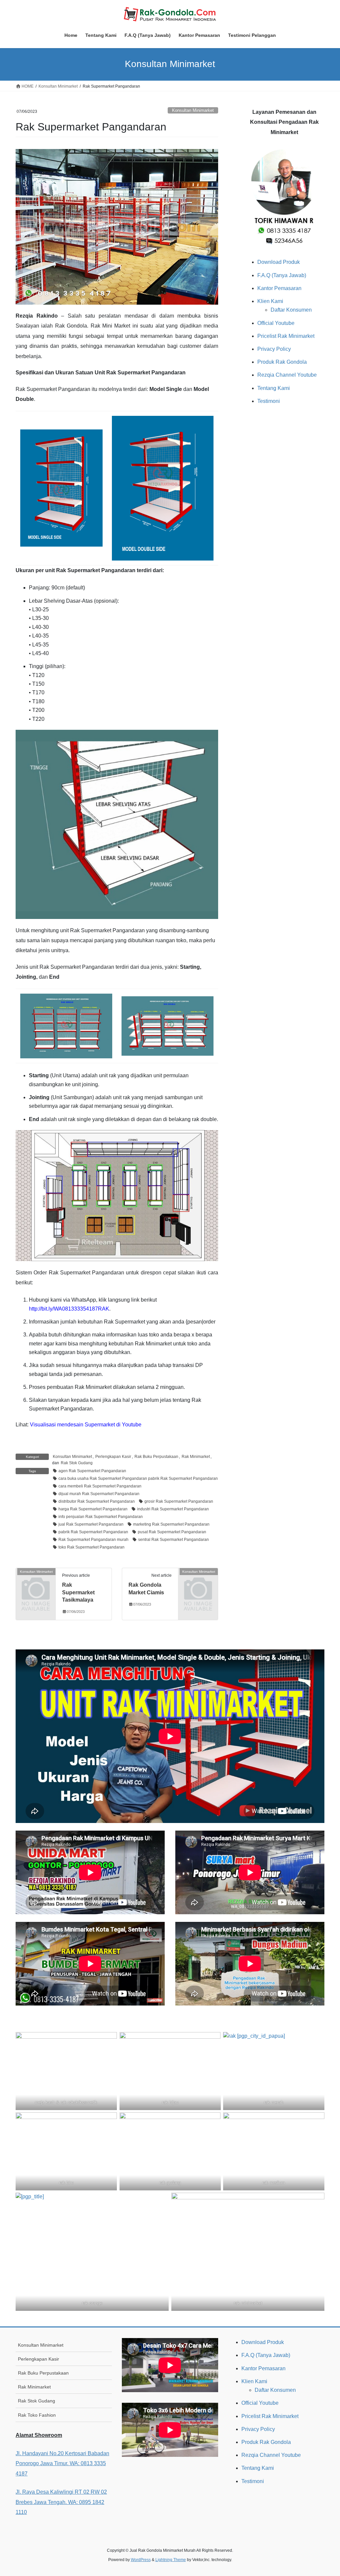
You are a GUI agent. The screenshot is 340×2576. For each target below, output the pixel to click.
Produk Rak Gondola (282, 362)
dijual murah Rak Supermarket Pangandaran (99, 1494)
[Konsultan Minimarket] (36, 1580)
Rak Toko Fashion (37, 2415)
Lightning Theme (171, 2560)
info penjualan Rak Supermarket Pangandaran (101, 1517)
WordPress (141, 2560)
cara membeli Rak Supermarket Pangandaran (100, 1486)
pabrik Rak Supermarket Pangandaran (93, 1532)
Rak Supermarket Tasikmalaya (78, 1592)
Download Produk (279, 262)
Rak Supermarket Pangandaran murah (93, 1540)
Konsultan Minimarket (193, 110)
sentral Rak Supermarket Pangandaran (173, 1540)
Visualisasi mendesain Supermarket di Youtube (86, 1425)
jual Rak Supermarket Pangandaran (91, 1524)
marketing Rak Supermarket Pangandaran (171, 1524)
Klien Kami (270, 301)
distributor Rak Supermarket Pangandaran (97, 1501)
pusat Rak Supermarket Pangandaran (172, 1532)
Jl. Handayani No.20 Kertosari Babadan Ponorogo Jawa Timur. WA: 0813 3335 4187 (62, 2463)
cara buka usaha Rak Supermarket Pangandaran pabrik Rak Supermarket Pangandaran (138, 1478)
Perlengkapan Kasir (113, 1457)
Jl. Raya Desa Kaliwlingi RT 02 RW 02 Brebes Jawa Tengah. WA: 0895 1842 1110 (61, 2502)
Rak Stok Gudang (77, 1463)
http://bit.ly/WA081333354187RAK (69, 1309)
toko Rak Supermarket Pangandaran (91, 1547)
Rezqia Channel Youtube (287, 375)
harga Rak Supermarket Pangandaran (93, 1509)
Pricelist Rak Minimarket (286, 336)
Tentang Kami (274, 388)
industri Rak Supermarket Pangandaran (173, 1509)
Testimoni (269, 401)
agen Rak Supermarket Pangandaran (92, 1471)
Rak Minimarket (196, 1457)
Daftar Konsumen (291, 310)
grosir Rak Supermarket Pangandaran (179, 1501)
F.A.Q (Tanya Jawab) (282, 275)
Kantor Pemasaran (279, 288)
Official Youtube (276, 323)
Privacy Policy (274, 349)
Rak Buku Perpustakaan (156, 1457)
